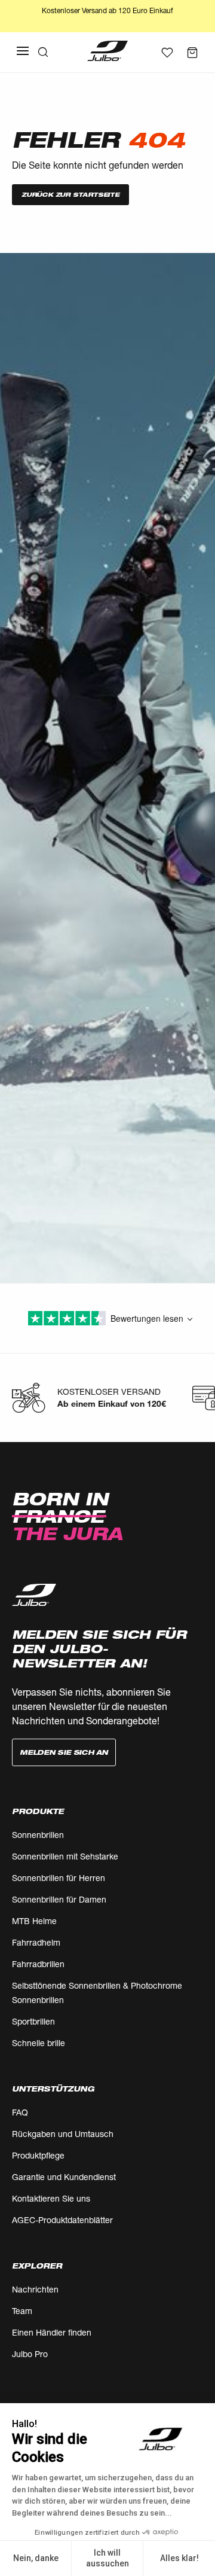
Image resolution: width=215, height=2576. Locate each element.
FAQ (20, 2112)
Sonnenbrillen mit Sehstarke (65, 1856)
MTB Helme (34, 1921)
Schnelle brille (39, 2043)
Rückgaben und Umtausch (63, 2134)
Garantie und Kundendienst (64, 2177)
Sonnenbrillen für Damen (59, 1899)
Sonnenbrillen (38, 1835)
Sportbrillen (33, 2021)
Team (22, 2311)
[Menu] (23, 51)
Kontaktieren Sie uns (51, 2198)
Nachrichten (35, 2289)
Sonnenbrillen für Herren (59, 1878)
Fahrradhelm (36, 1942)
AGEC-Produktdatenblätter (62, 2220)
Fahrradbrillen (38, 1964)
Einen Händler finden (52, 2332)
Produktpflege (38, 2155)
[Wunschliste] (167, 53)
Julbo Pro (30, 2354)
